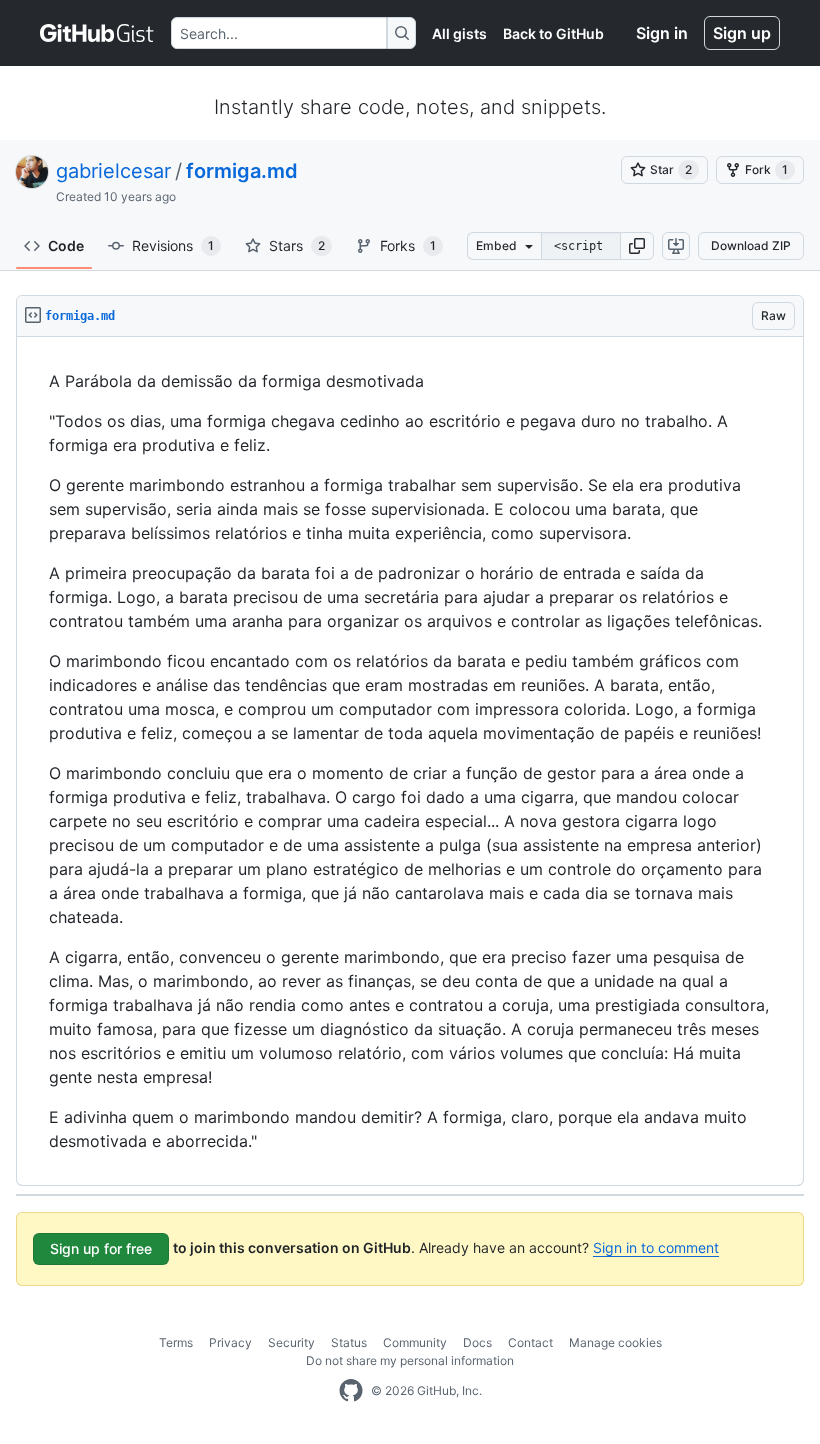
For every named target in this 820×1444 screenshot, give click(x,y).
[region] (410, 761)
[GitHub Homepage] (351, 1391)
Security (291, 1342)
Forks (408, 245)
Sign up (742, 33)
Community (415, 1342)
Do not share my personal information (410, 1360)
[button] (637, 246)
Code (66, 245)
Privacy (230, 1342)
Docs (477, 1342)
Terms (176, 1342)
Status (349, 1342)
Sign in (662, 33)
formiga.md (242, 171)
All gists (459, 33)
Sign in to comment (656, 1247)
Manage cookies (615, 1342)
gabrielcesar (113, 171)
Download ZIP (751, 245)
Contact (530, 1342)
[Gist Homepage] (97, 33)
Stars (297, 245)
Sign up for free (101, 1248)
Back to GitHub (553, 33)
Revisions (173, 245)
